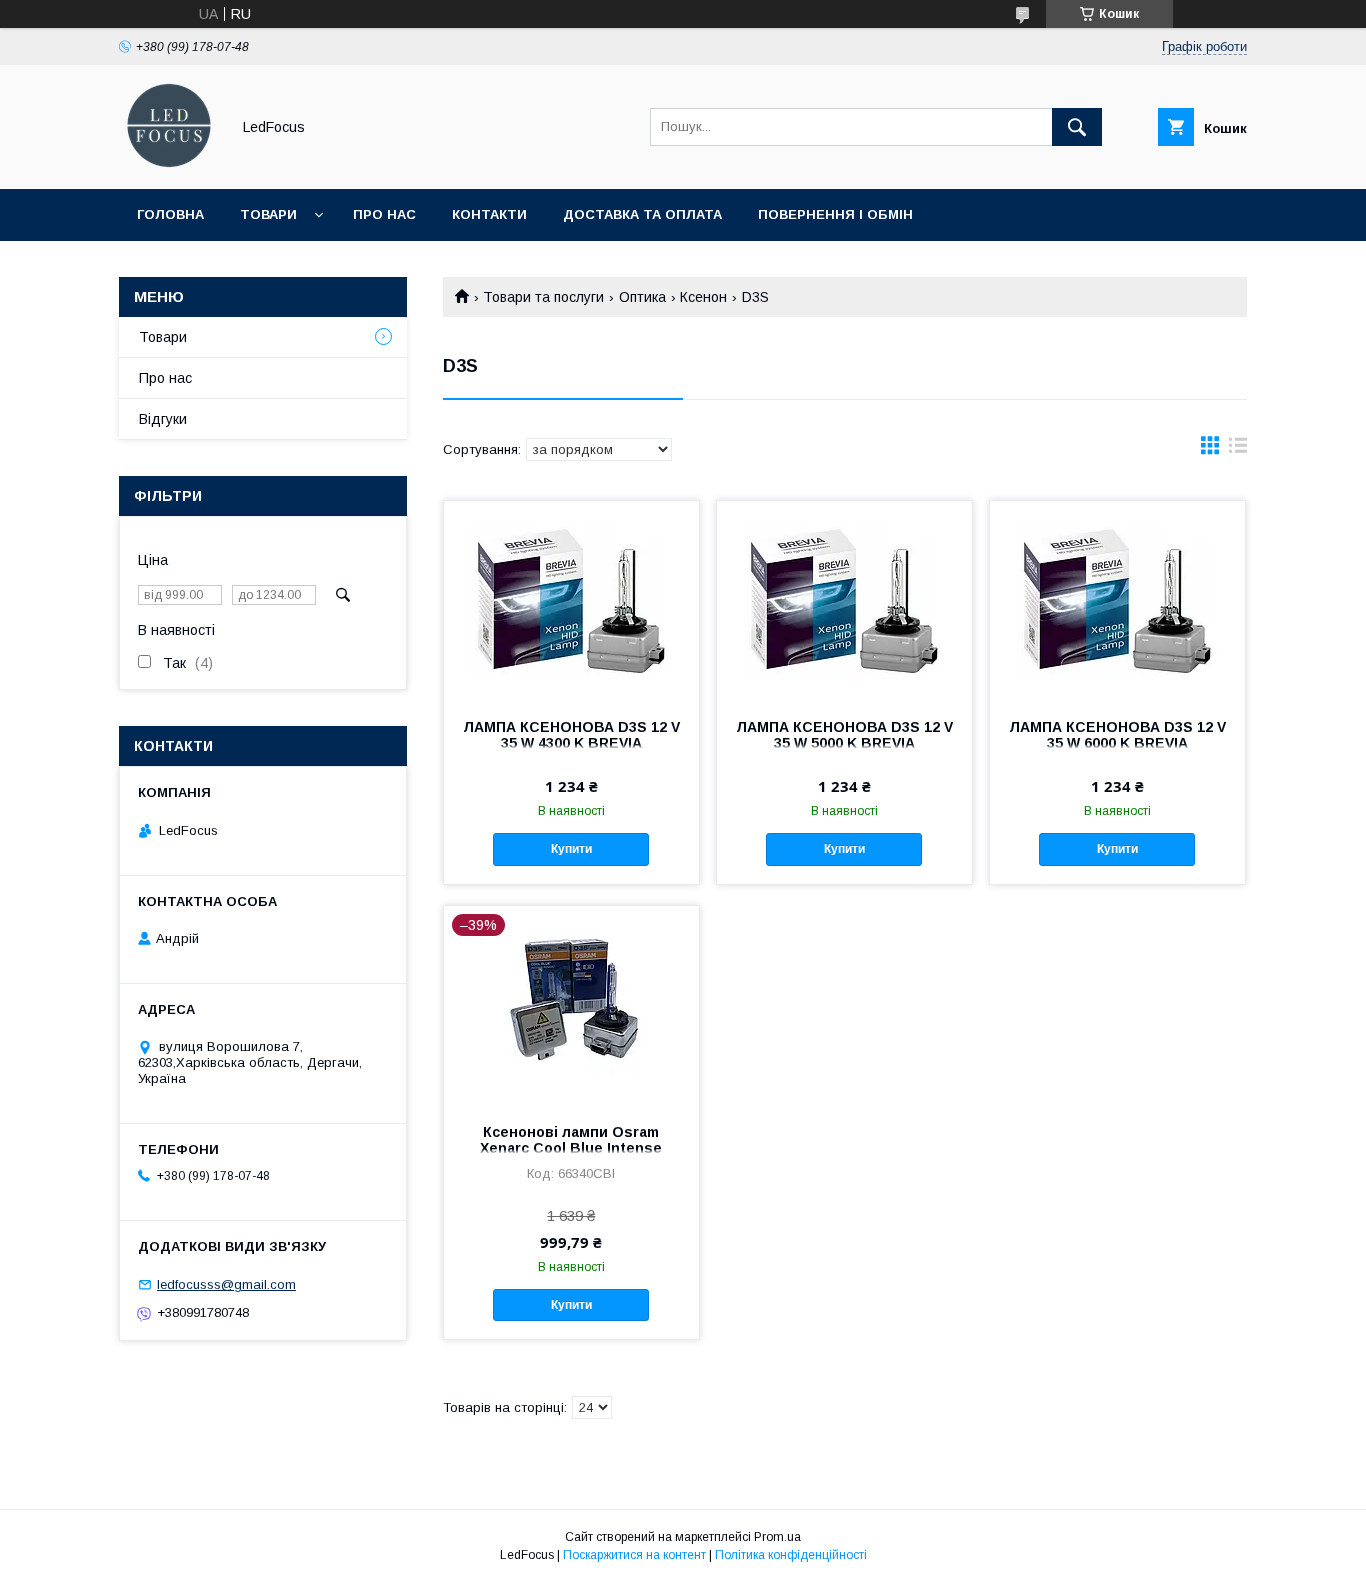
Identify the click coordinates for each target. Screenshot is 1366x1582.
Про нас (384, 214)
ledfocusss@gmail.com (226, 1284)
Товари (268, 214)
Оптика (642, 297)
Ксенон (703, 297)
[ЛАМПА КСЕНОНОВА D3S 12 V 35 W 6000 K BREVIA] (1117, 601)
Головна (170, 214)
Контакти (489, 214)
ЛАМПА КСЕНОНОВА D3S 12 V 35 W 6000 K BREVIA (1117, 735)
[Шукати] (1077, 127)
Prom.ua (777, 1537)
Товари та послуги (543, 297)
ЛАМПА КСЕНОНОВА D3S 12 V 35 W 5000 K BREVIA (844, 735)
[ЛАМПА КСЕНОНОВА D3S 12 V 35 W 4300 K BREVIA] (571, 601)
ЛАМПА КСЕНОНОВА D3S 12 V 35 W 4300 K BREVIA (571, 735)
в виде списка (1238, 450)
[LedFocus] (169, 163)
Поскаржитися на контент (634, 1555)
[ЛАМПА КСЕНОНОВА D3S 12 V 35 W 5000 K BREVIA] (844, 601)
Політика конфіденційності (791, 1555)
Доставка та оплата (642, 214)
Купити (571, 849)
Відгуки (163, 419)
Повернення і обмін (835, 214)
